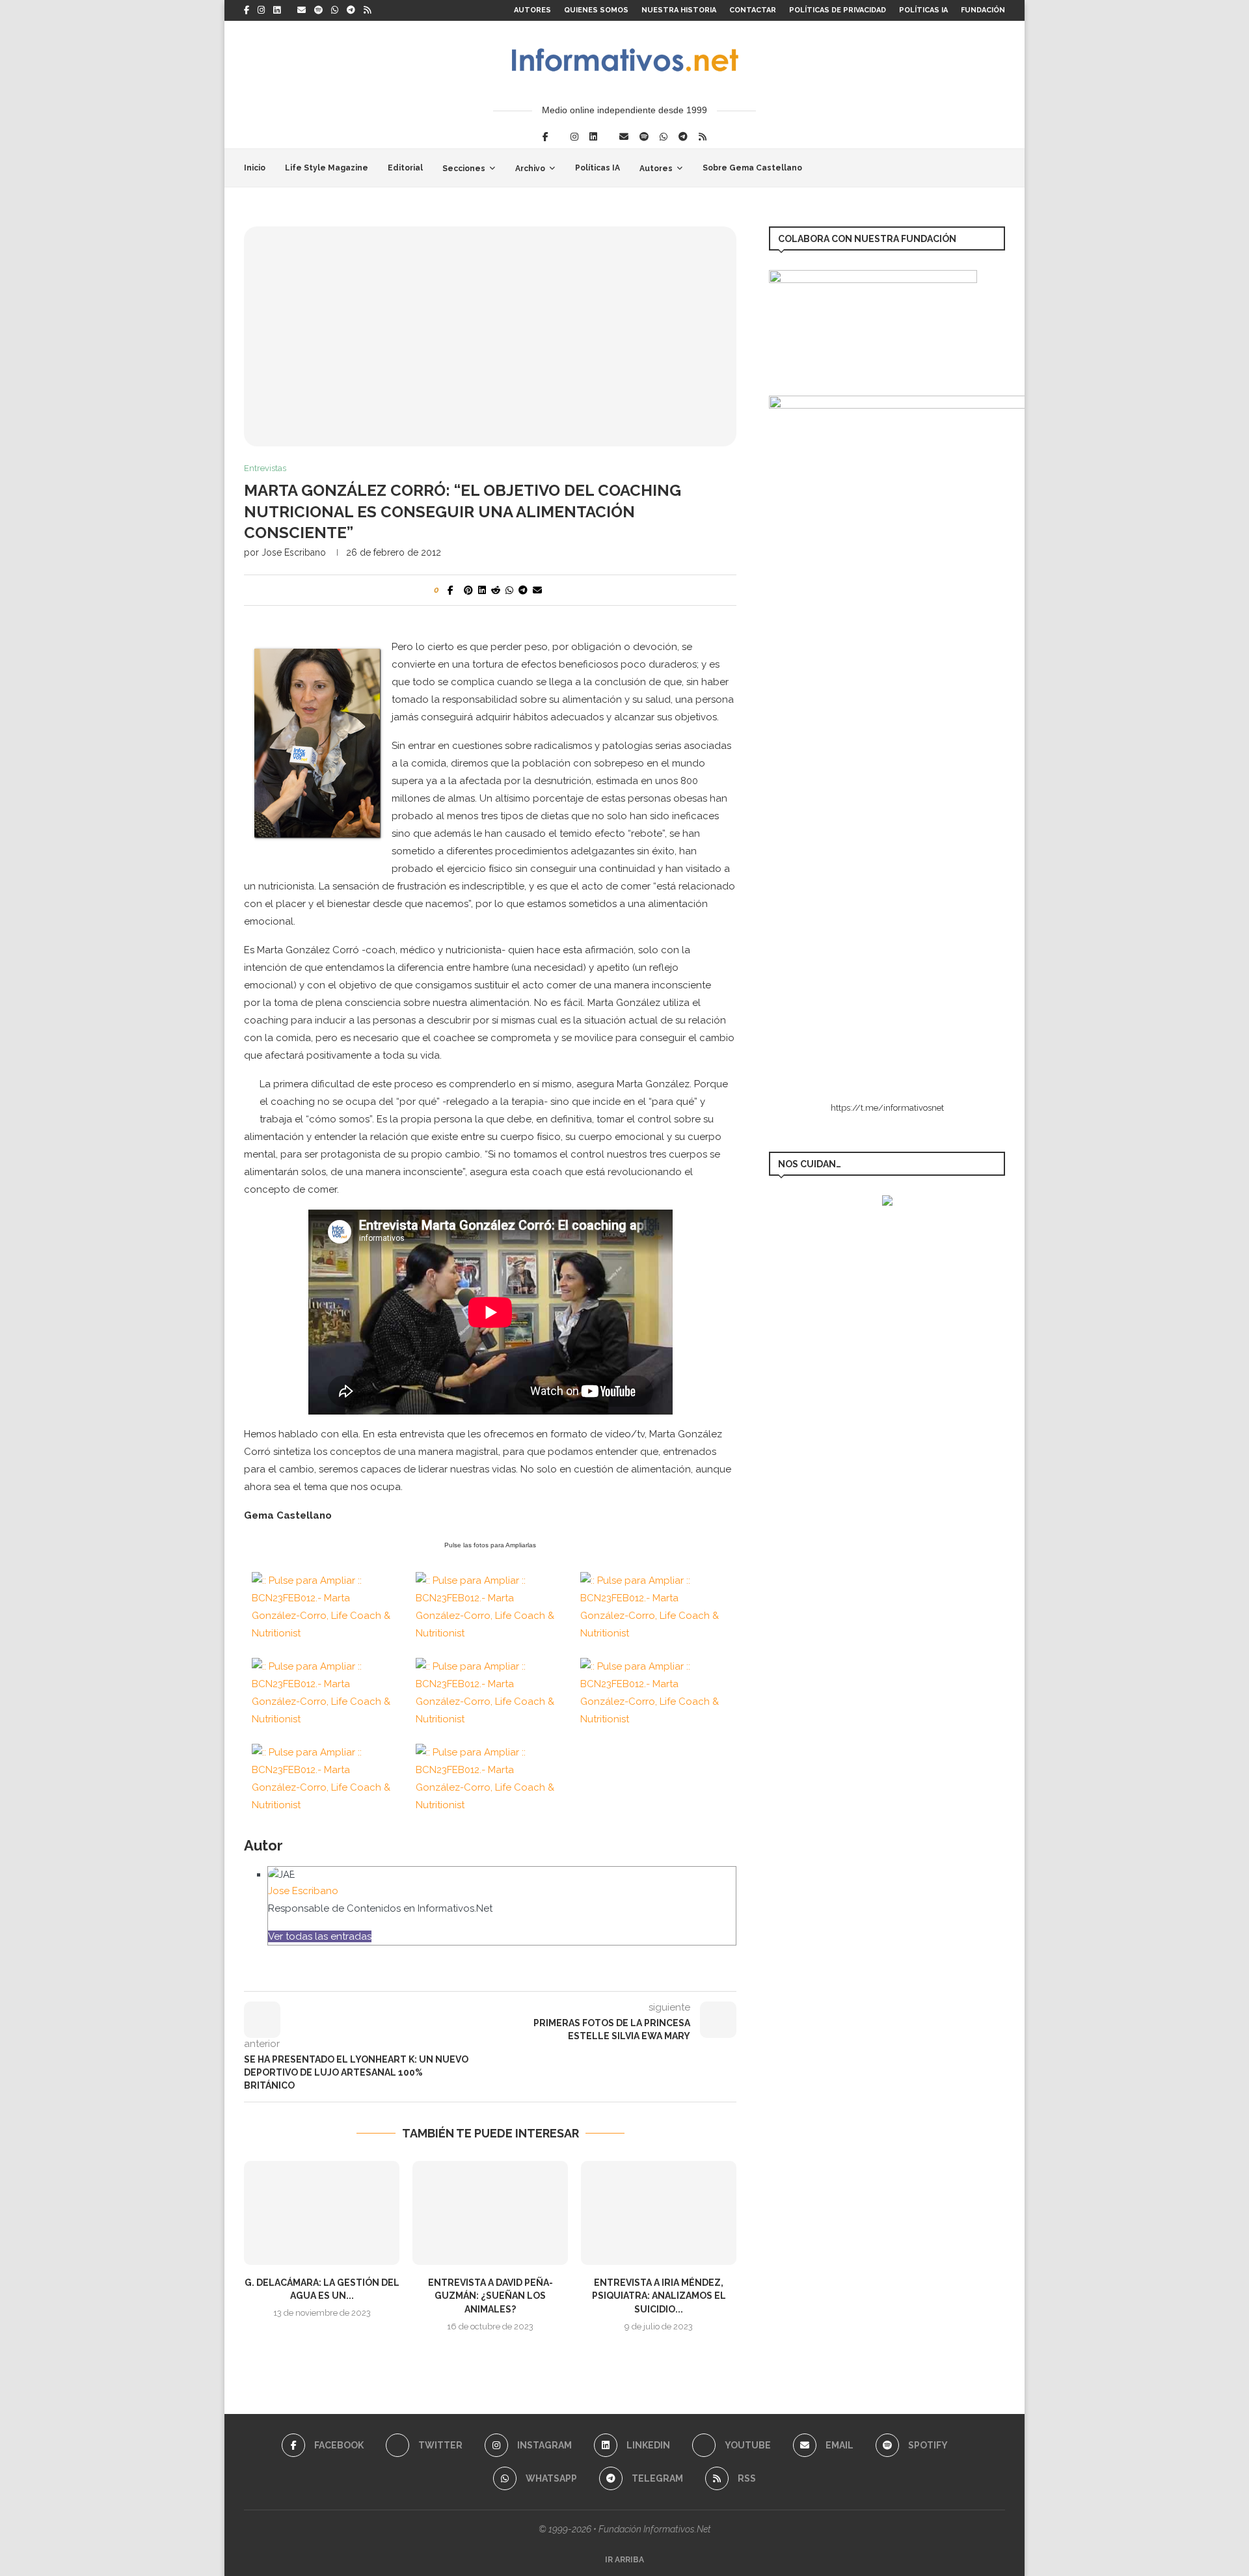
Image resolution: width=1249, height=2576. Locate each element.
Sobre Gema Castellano (752, 168)
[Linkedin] (277, 10)
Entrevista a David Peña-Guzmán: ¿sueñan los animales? (490, 2296)
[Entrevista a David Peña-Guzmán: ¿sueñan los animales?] (490, 2213)
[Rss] (367, 10)
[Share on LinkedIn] (482, 590)
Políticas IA (923, 10)
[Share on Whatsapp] (509, 590)
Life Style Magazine (327, 168)
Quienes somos (596, 10)
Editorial (405, 168)
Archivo (530, 169)
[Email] (302, 10)
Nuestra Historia (679, 10)
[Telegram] (351, 10)
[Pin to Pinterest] (468, 590)
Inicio (255, 168)
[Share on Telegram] (523, 590)
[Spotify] (318, 10)
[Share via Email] (537, 590)
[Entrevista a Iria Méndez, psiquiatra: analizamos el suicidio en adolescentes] (659, 2213)
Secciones (464, 169)
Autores (532, 10)
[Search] (999, 168)
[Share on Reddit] (496, 590)
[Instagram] (261, 10)
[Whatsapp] (335, 10)
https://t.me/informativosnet (887, 1108)
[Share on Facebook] (450, 590)
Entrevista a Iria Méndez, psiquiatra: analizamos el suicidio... (659, 2296)
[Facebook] (247, 10)
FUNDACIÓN (983, 10)
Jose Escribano (294, 552)
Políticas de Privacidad (838, 10)
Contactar (753, 10)
